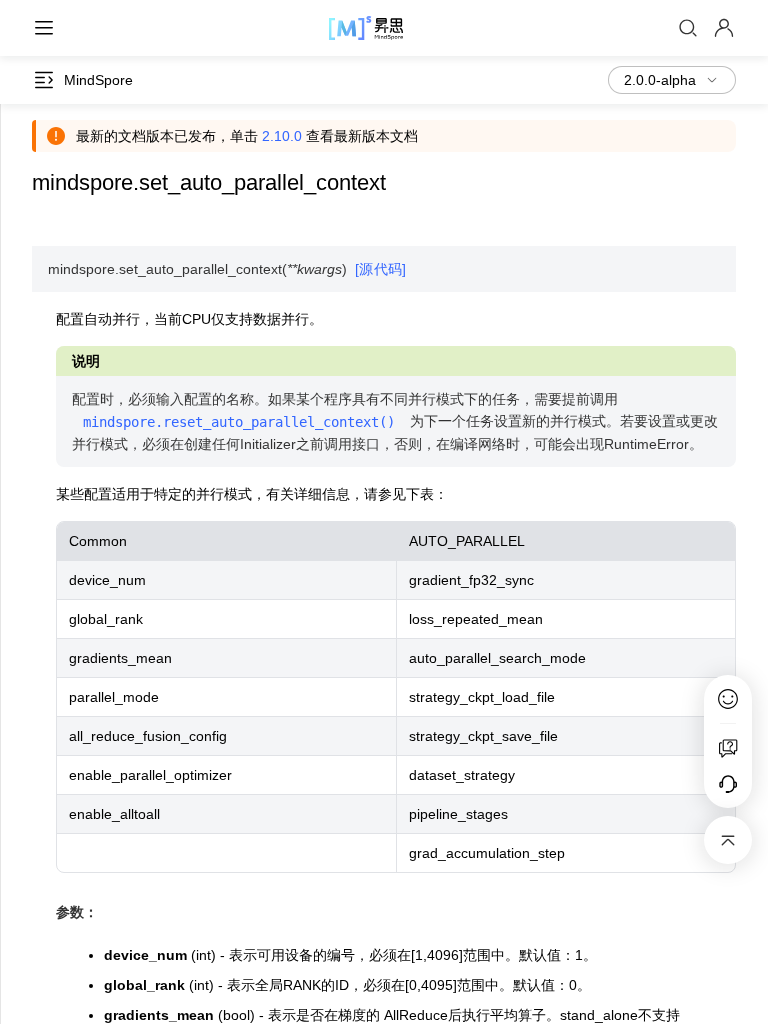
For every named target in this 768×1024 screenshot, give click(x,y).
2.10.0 (282, 136)
